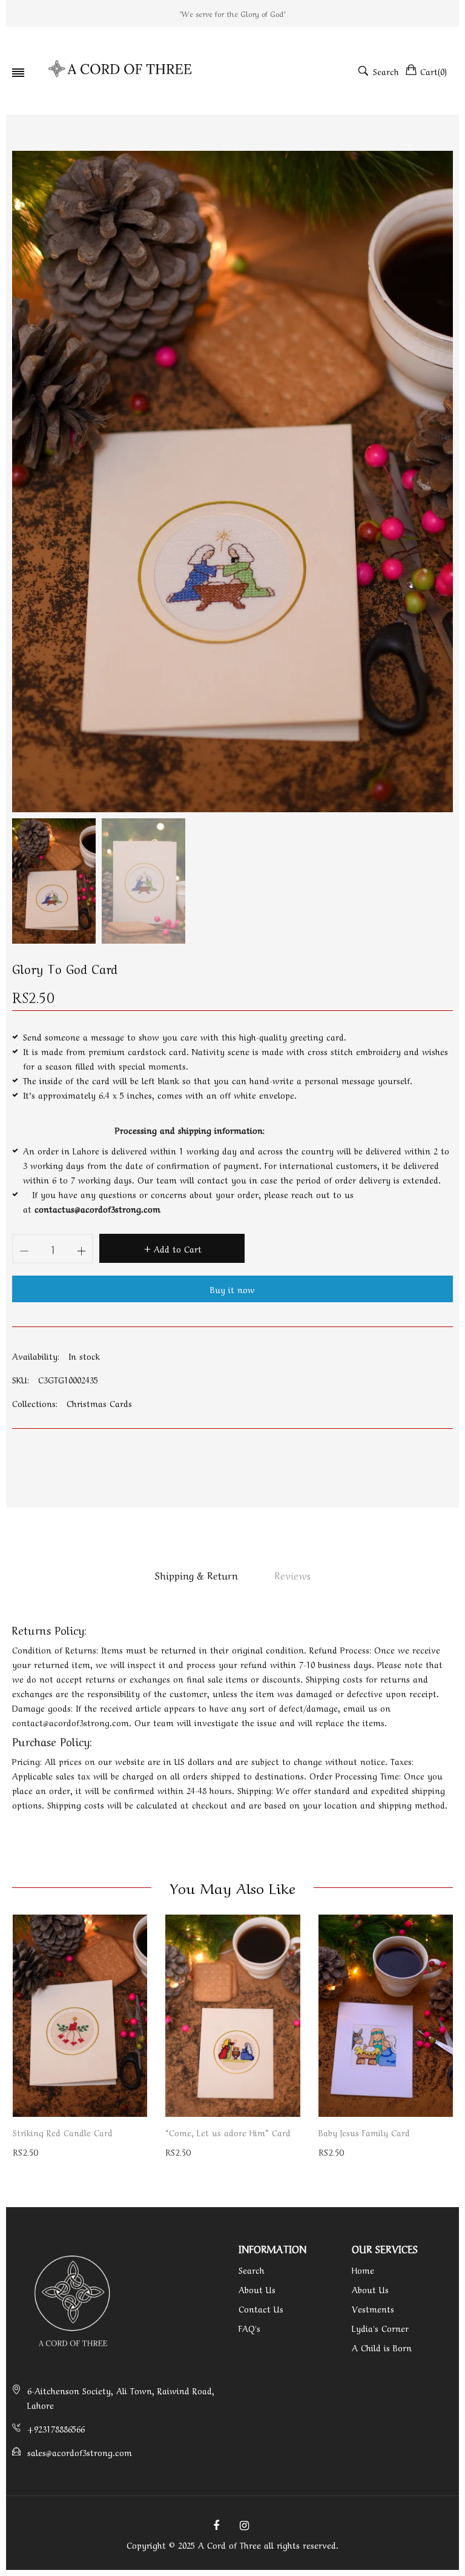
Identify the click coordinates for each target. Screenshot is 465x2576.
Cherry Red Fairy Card (362, 2132)
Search (252, 2270)
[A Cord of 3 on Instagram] (244, 2524)
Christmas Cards (99, 1403)
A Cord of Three (229, 2545)
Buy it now (232, 1289)
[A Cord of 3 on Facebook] (216, 2524)
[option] (54, 881)
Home (363, 2270)
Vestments (373, 2308)
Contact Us (261, 2308)
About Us (257, 2289)
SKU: (21, 1379)
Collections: (35, 1403)
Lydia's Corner (380, 2328)
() (434, 71)
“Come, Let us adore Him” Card (75, 2132)
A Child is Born (382, 2347)
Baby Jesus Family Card (211, 2132)
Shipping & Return (196, 1575)
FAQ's (249, 2328)
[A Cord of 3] (121, 71)
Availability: (36, 1356)
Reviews (292, 1575)
